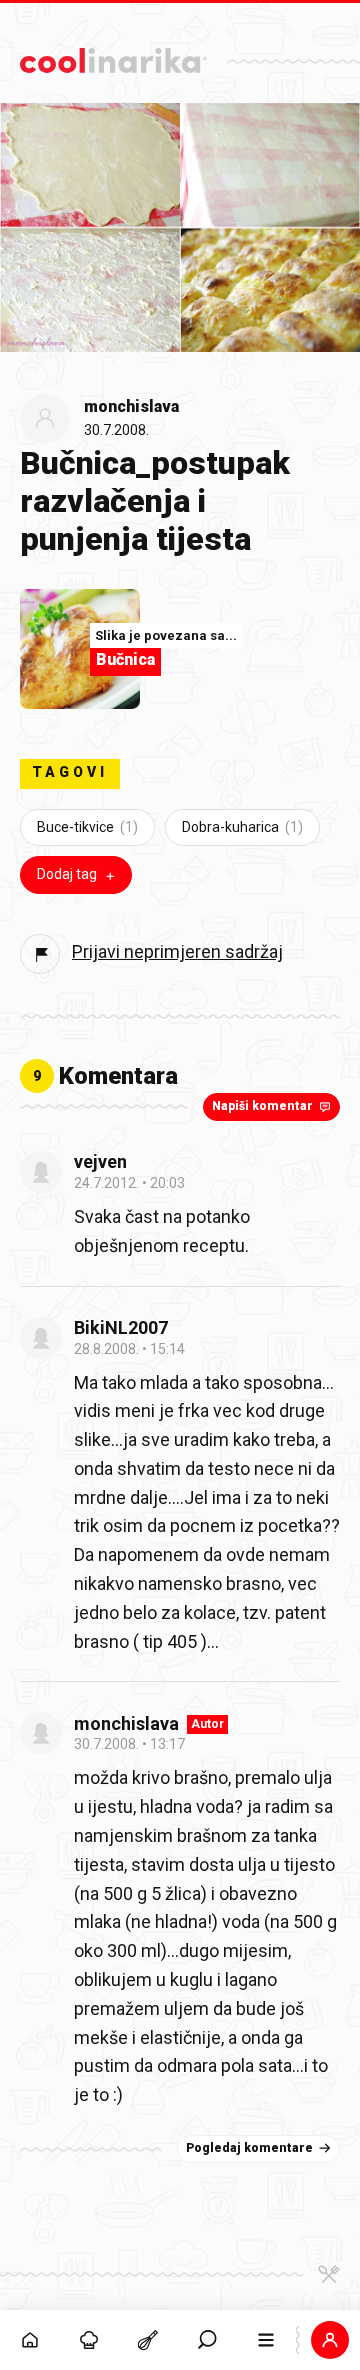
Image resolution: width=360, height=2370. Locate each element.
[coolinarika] (113, 55)
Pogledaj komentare (249, 2148)
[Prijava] (330, 2340)
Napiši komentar (262, 1106)
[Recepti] (147, 2340)
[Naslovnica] (29, 2340)
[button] (207, 2340)
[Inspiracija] (88, 2340)
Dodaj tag (67, 874)
